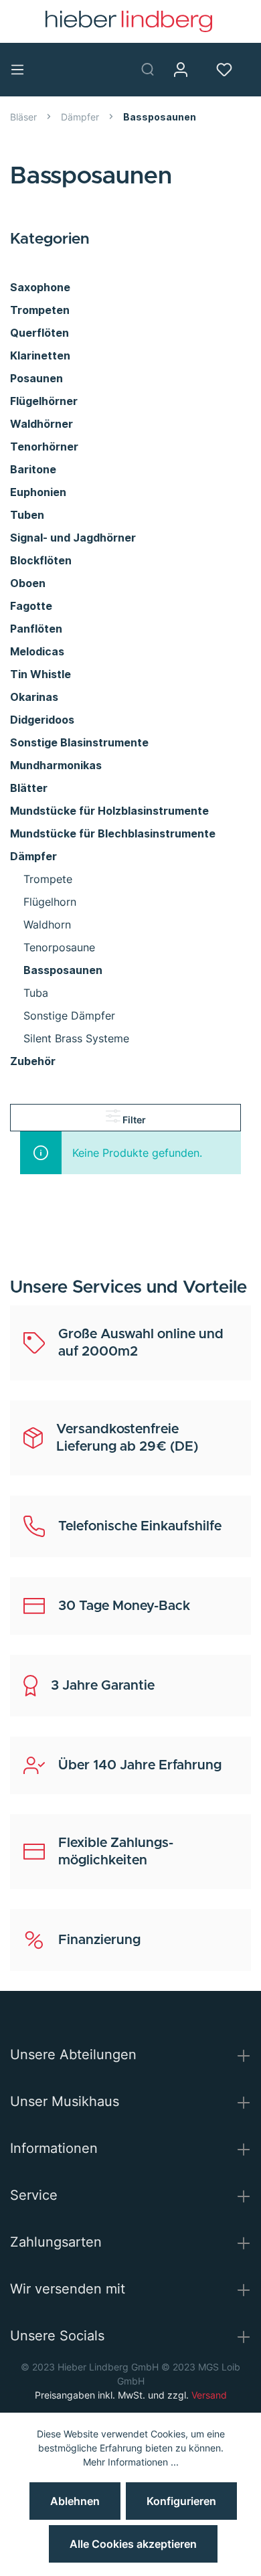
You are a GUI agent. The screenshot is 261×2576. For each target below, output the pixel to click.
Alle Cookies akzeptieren (133, 2544)
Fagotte (31, 606)
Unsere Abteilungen (73, 2055)
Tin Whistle (40, 674)
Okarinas (34, 697)
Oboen (28, 583)
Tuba (36, 993)
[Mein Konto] (186, 70)
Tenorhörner (44, 447)
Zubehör (33, 1061)
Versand (209, 2395)
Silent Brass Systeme (76, 1038)
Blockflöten (41, 560)
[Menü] (22, 70)
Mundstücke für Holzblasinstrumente (109, 811)
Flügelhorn (50, 902)
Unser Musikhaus (65, 2101)
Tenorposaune (59, 947)
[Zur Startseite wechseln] (129, 21)
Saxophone (40, 287)
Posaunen (36, 378)
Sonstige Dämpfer (69, 1016)
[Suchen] (153, 69)
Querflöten (39, 333)
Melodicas (37, 651)
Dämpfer (33, 856)
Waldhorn (47, 924)
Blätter (29, 788)
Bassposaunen (63, 970)
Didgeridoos (42, 720)
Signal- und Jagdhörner (73, 538)
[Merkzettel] (229, 70)
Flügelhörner (44, 401)
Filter (133, 1120)
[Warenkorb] (256, 70)
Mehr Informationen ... (131, 2462)
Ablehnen (75, 2501)
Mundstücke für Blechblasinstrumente (113, 833)
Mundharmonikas (56, 765)
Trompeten (40, 310)
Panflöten (36, 629)
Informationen (54, 2148)
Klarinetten (40, 355)
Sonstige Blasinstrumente (79, 742)
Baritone (33, 469)
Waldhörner (41, 424)
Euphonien (38, 492)
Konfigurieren (181, 2501)
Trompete (48, 879)
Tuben (27, 515)
